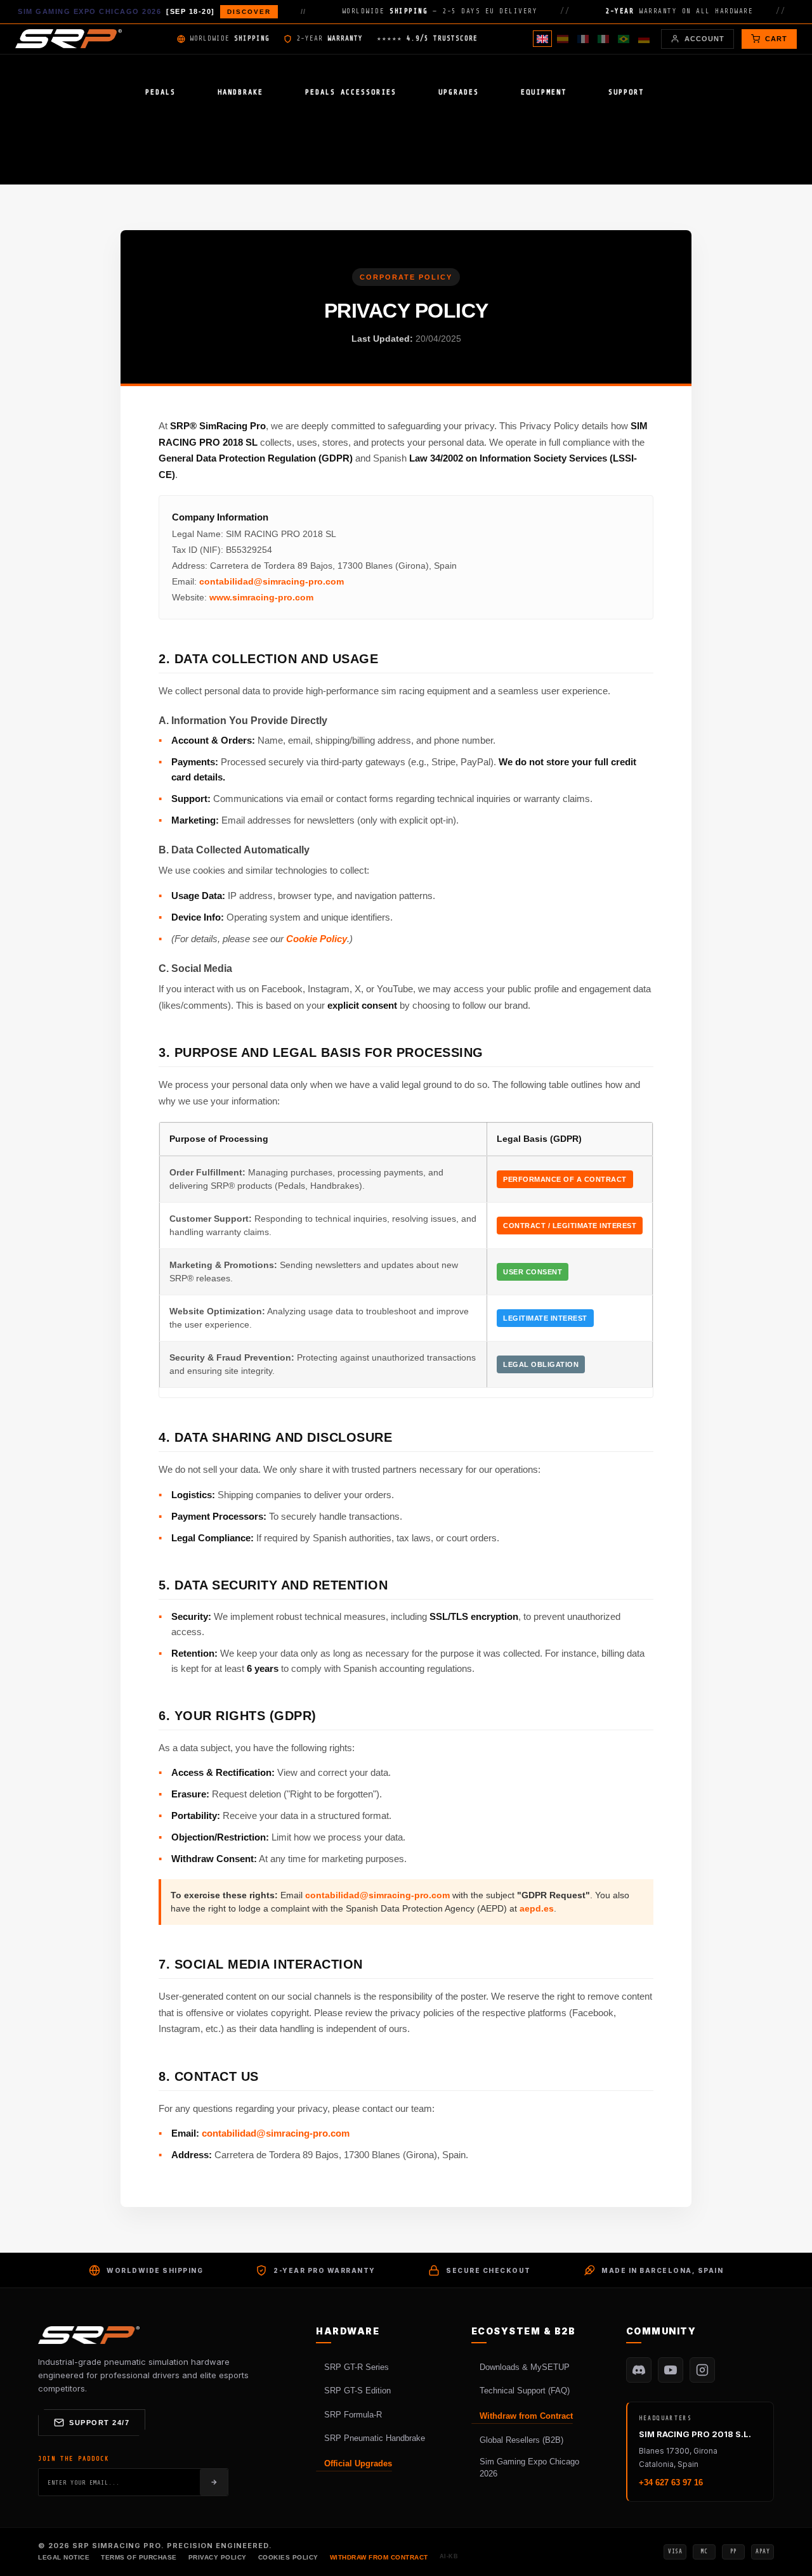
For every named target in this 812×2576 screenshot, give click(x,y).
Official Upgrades (358, 2463)
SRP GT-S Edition (357, 2391)
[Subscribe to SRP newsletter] (214, 2482)
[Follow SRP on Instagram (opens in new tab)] (702, 2370)
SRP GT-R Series (357, 2367)
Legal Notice (64, 2557)
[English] (542, 39)
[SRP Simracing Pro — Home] (89, 2335)
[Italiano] (603, 39)
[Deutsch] (644, 39)
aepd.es (537, 1908)
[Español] (563, 39)
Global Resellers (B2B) (521, 2440)
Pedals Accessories (351, 92)
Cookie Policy (317, 939)
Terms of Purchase (139, 2557)
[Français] (583, 39)
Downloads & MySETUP (525, 2367)
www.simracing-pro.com (261, 597)
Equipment (544, 92)
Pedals (160, 92)
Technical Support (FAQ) (525, 2391)
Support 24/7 (99, 2423)
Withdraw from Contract (526, 2416)
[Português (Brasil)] (624, 39)
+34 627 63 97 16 (671, 2482)
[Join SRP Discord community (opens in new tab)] (639, 2370)
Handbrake (240, 92)
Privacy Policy (218, 2557)
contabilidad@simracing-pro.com (272, 581)
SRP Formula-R (353, 2415)
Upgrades (459, 92)
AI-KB (449, 2556)
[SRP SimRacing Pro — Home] (69, 39)
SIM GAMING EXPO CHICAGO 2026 (144, 11)
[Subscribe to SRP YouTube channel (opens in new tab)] (671, 2370)
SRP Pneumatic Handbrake (375, 2438)
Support (626, 92)
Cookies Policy (288, 2557)
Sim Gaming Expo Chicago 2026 (529, 2468)
